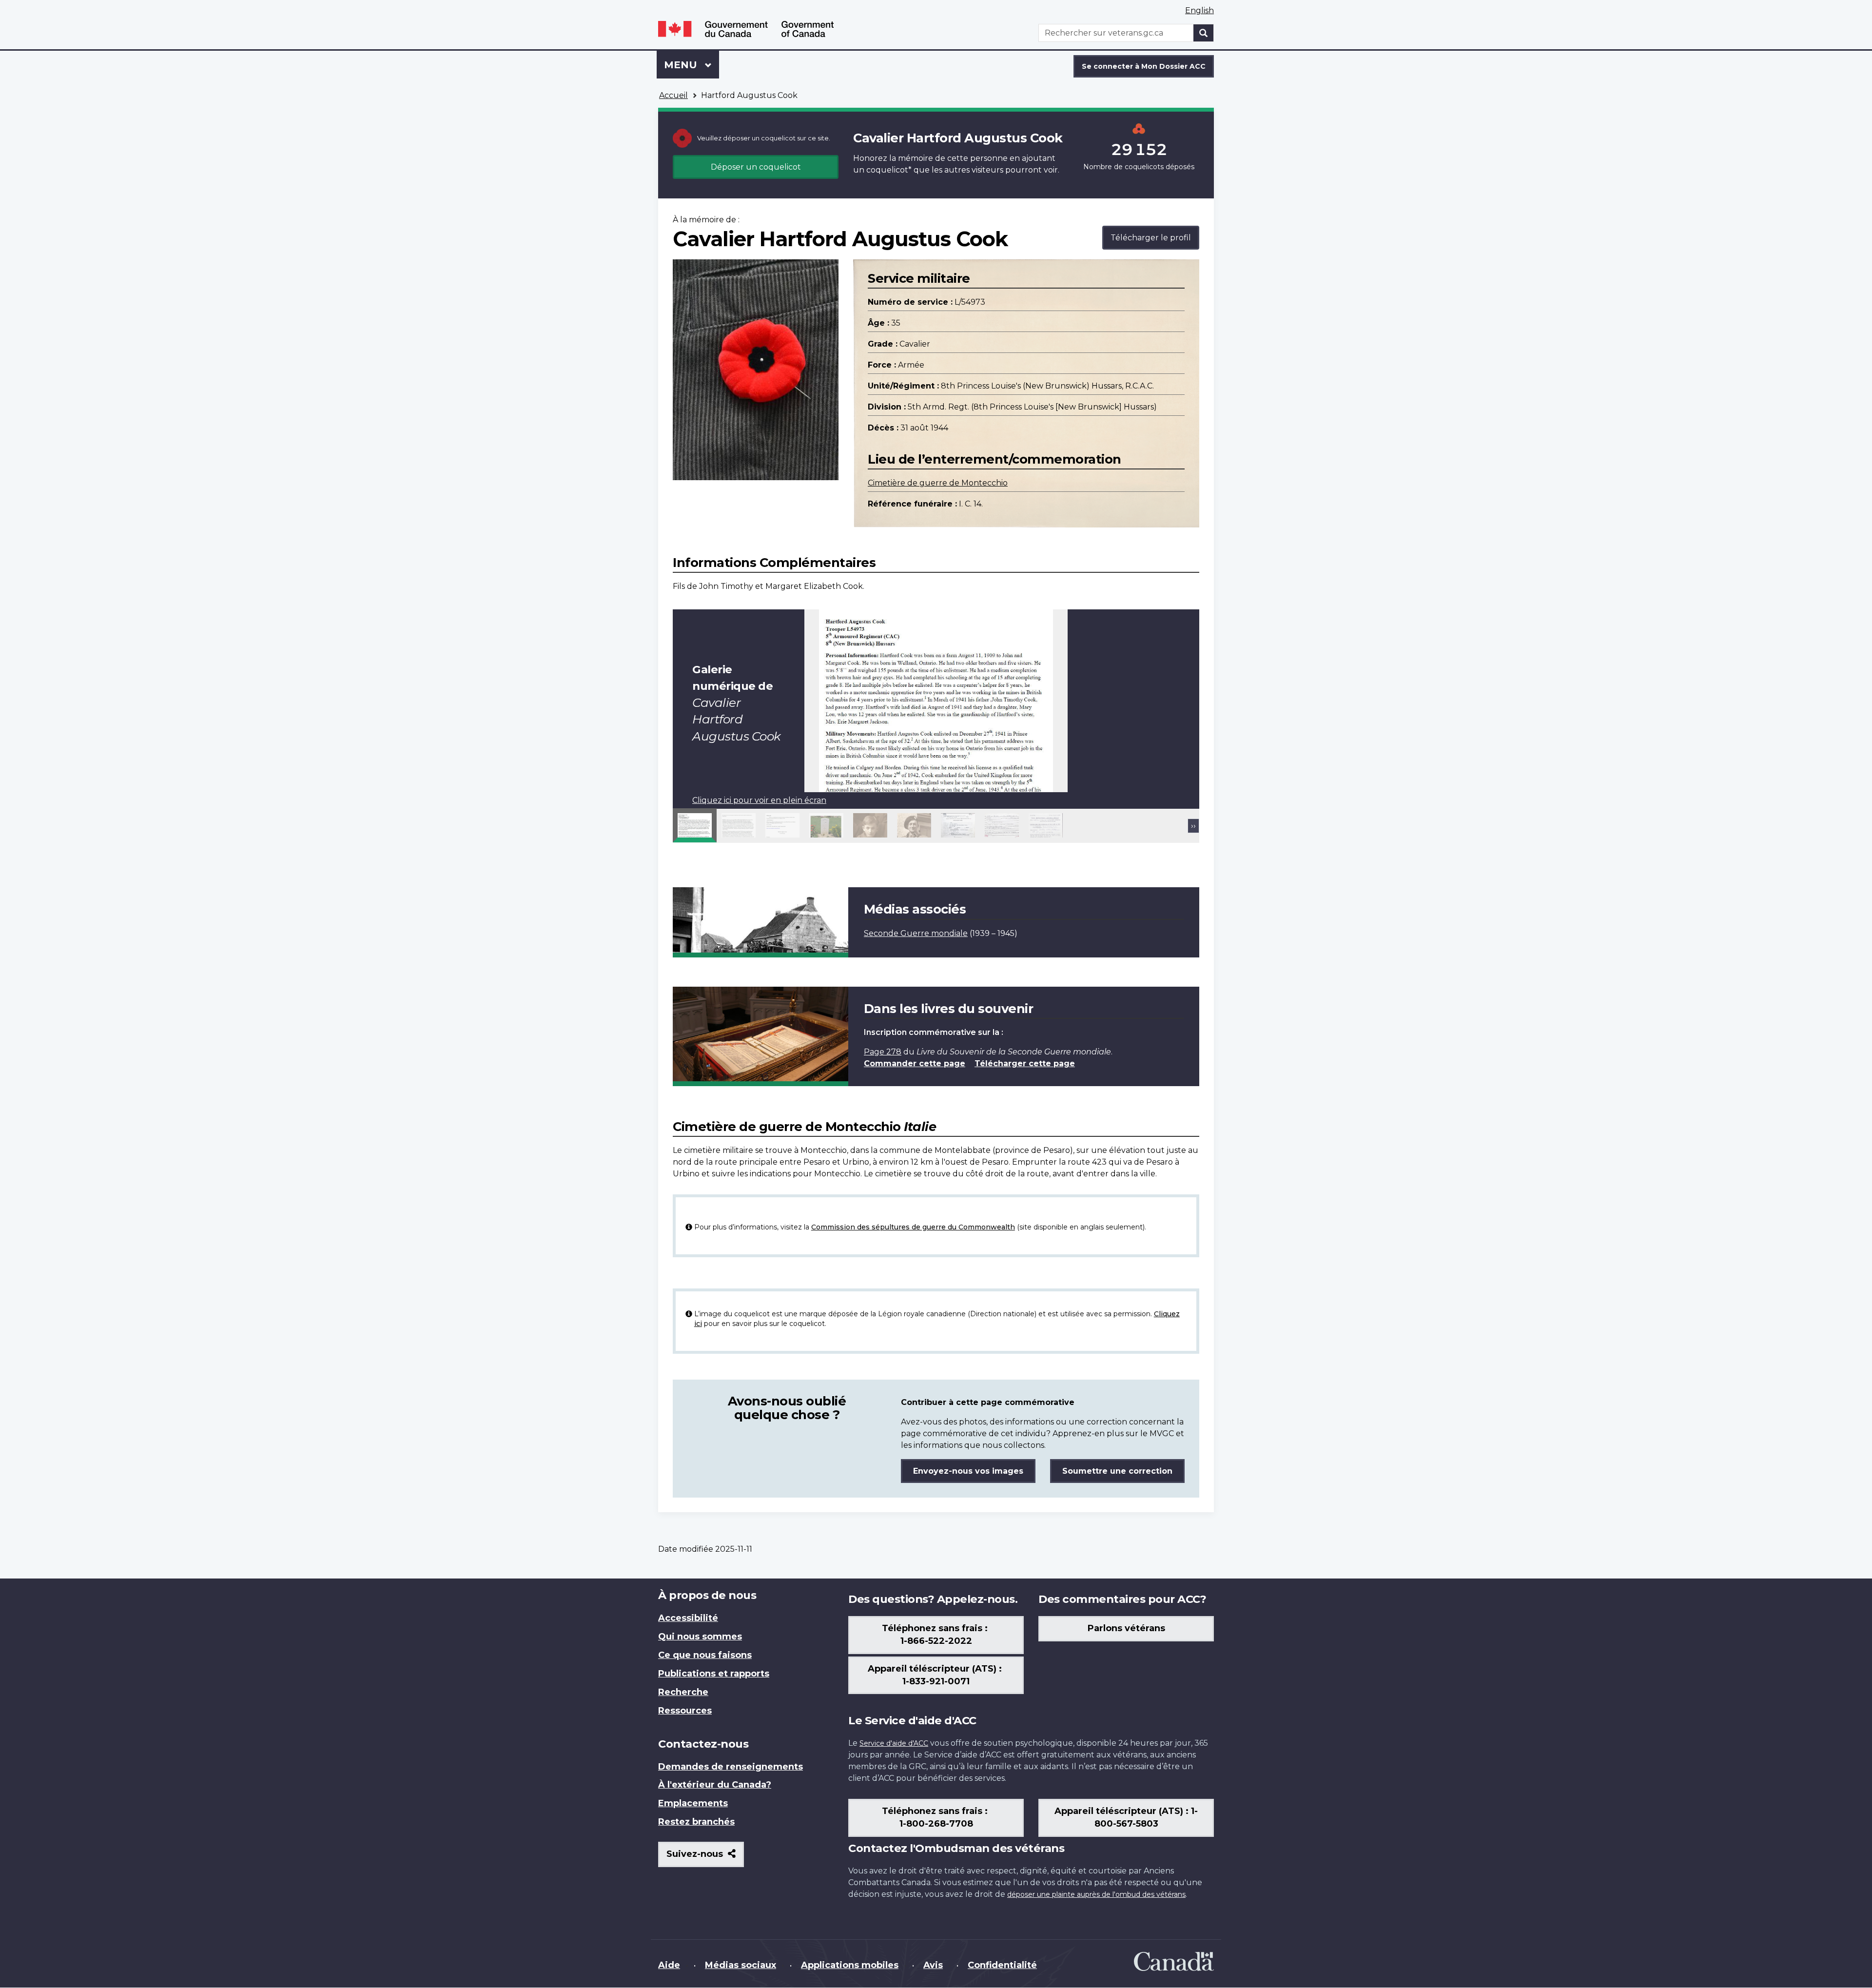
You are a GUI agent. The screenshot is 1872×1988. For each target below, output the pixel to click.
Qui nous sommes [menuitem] (700, 1637)
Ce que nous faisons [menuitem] (705, 1655)
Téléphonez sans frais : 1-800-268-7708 (936, 1817)
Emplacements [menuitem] (693, 1803)
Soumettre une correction (1117, 1471)
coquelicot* (889, 170)
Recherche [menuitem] (683, 1692)
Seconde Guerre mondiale (916, 933)
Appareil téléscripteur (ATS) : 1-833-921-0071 (936, 1675)
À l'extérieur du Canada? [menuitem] (715, 1785)
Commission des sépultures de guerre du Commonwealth (913, 1227)
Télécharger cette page (1025, 1063)
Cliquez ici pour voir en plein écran (759, 800)
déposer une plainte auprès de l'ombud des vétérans (1096, 1894)
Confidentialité (1002, 1965)
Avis (933, 1965)
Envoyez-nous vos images (968, 1471)
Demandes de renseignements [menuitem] (731, 1767)
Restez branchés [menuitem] (696, 1822)
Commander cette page (915, 1063)
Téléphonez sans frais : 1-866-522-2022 (936, 1635)
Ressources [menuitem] (685, 1711)
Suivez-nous (705, 1858)
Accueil (673, 95)
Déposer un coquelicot (756, 167)
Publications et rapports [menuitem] (714, 1674)
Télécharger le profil (1151, 238)
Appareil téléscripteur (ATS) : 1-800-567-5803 (1126, 1817)
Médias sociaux (741, 1965)
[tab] (695, 825)
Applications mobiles (850, 1965)
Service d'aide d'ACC (894, 1743)
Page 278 (883, 1052)
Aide (669, 1965)
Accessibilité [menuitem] (688, 1618)
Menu (692, 65)
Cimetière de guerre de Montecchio (938, 483)
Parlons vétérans (1126, 1628)
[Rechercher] (1204, 33)
